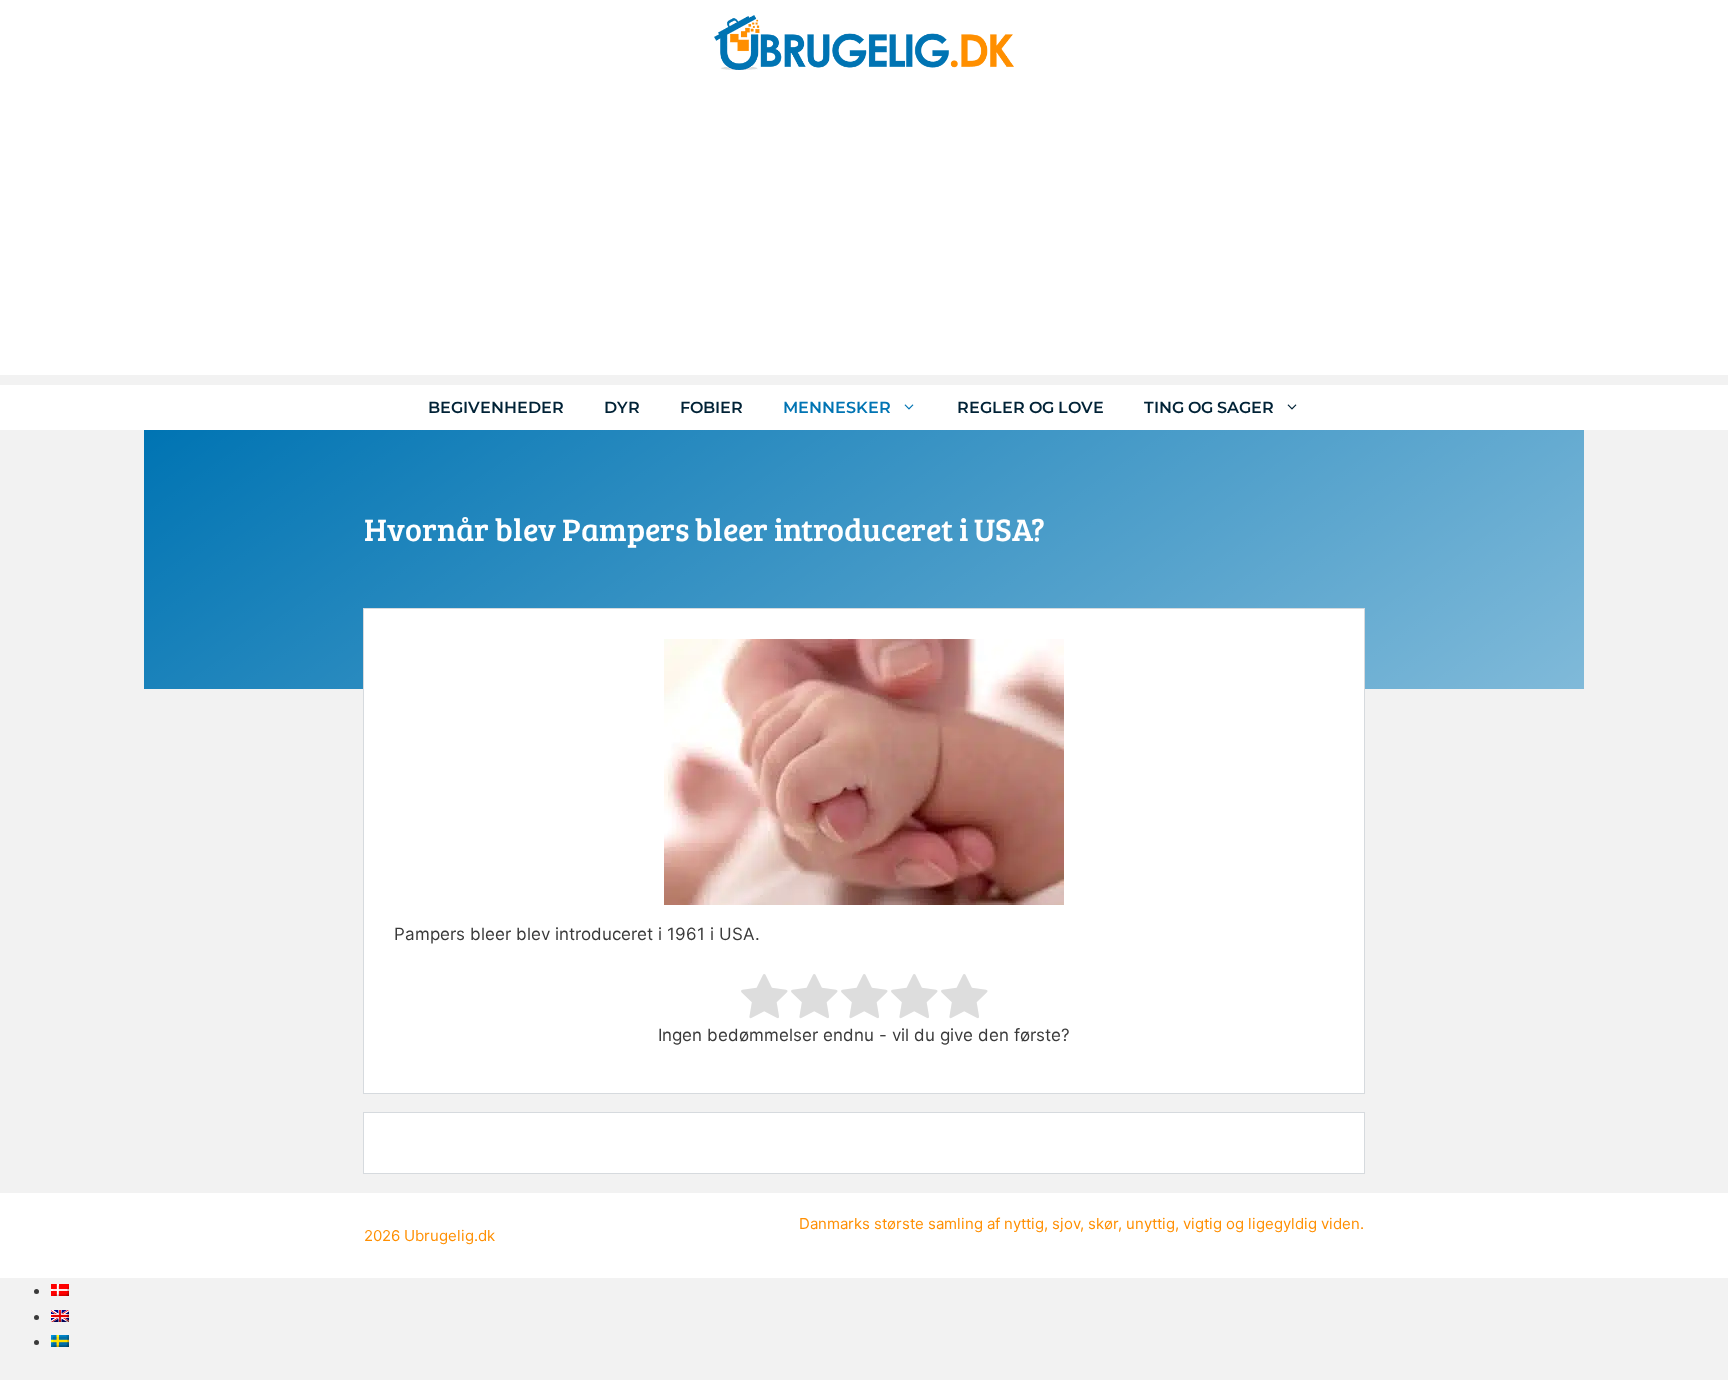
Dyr (622, 407)
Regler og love (1030, 407)
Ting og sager (1209, 407)
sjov (1066, 1223)
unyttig (1150, 1223)
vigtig (1202, 1223)
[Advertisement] (864, 235)
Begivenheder (496, 407)
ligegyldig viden (1304, 1223)
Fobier (711, 407)
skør (1103, 1223)
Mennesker (837, 407)
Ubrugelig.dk (449, 1235)
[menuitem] (60, 1290)
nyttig (1024, 1223)
